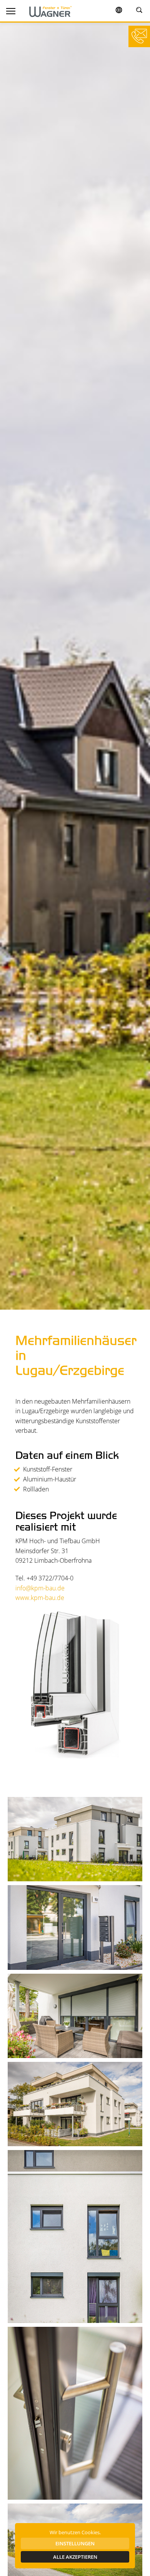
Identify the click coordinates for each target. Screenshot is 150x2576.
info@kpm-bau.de (40, 1588)
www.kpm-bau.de (40, 1598)
